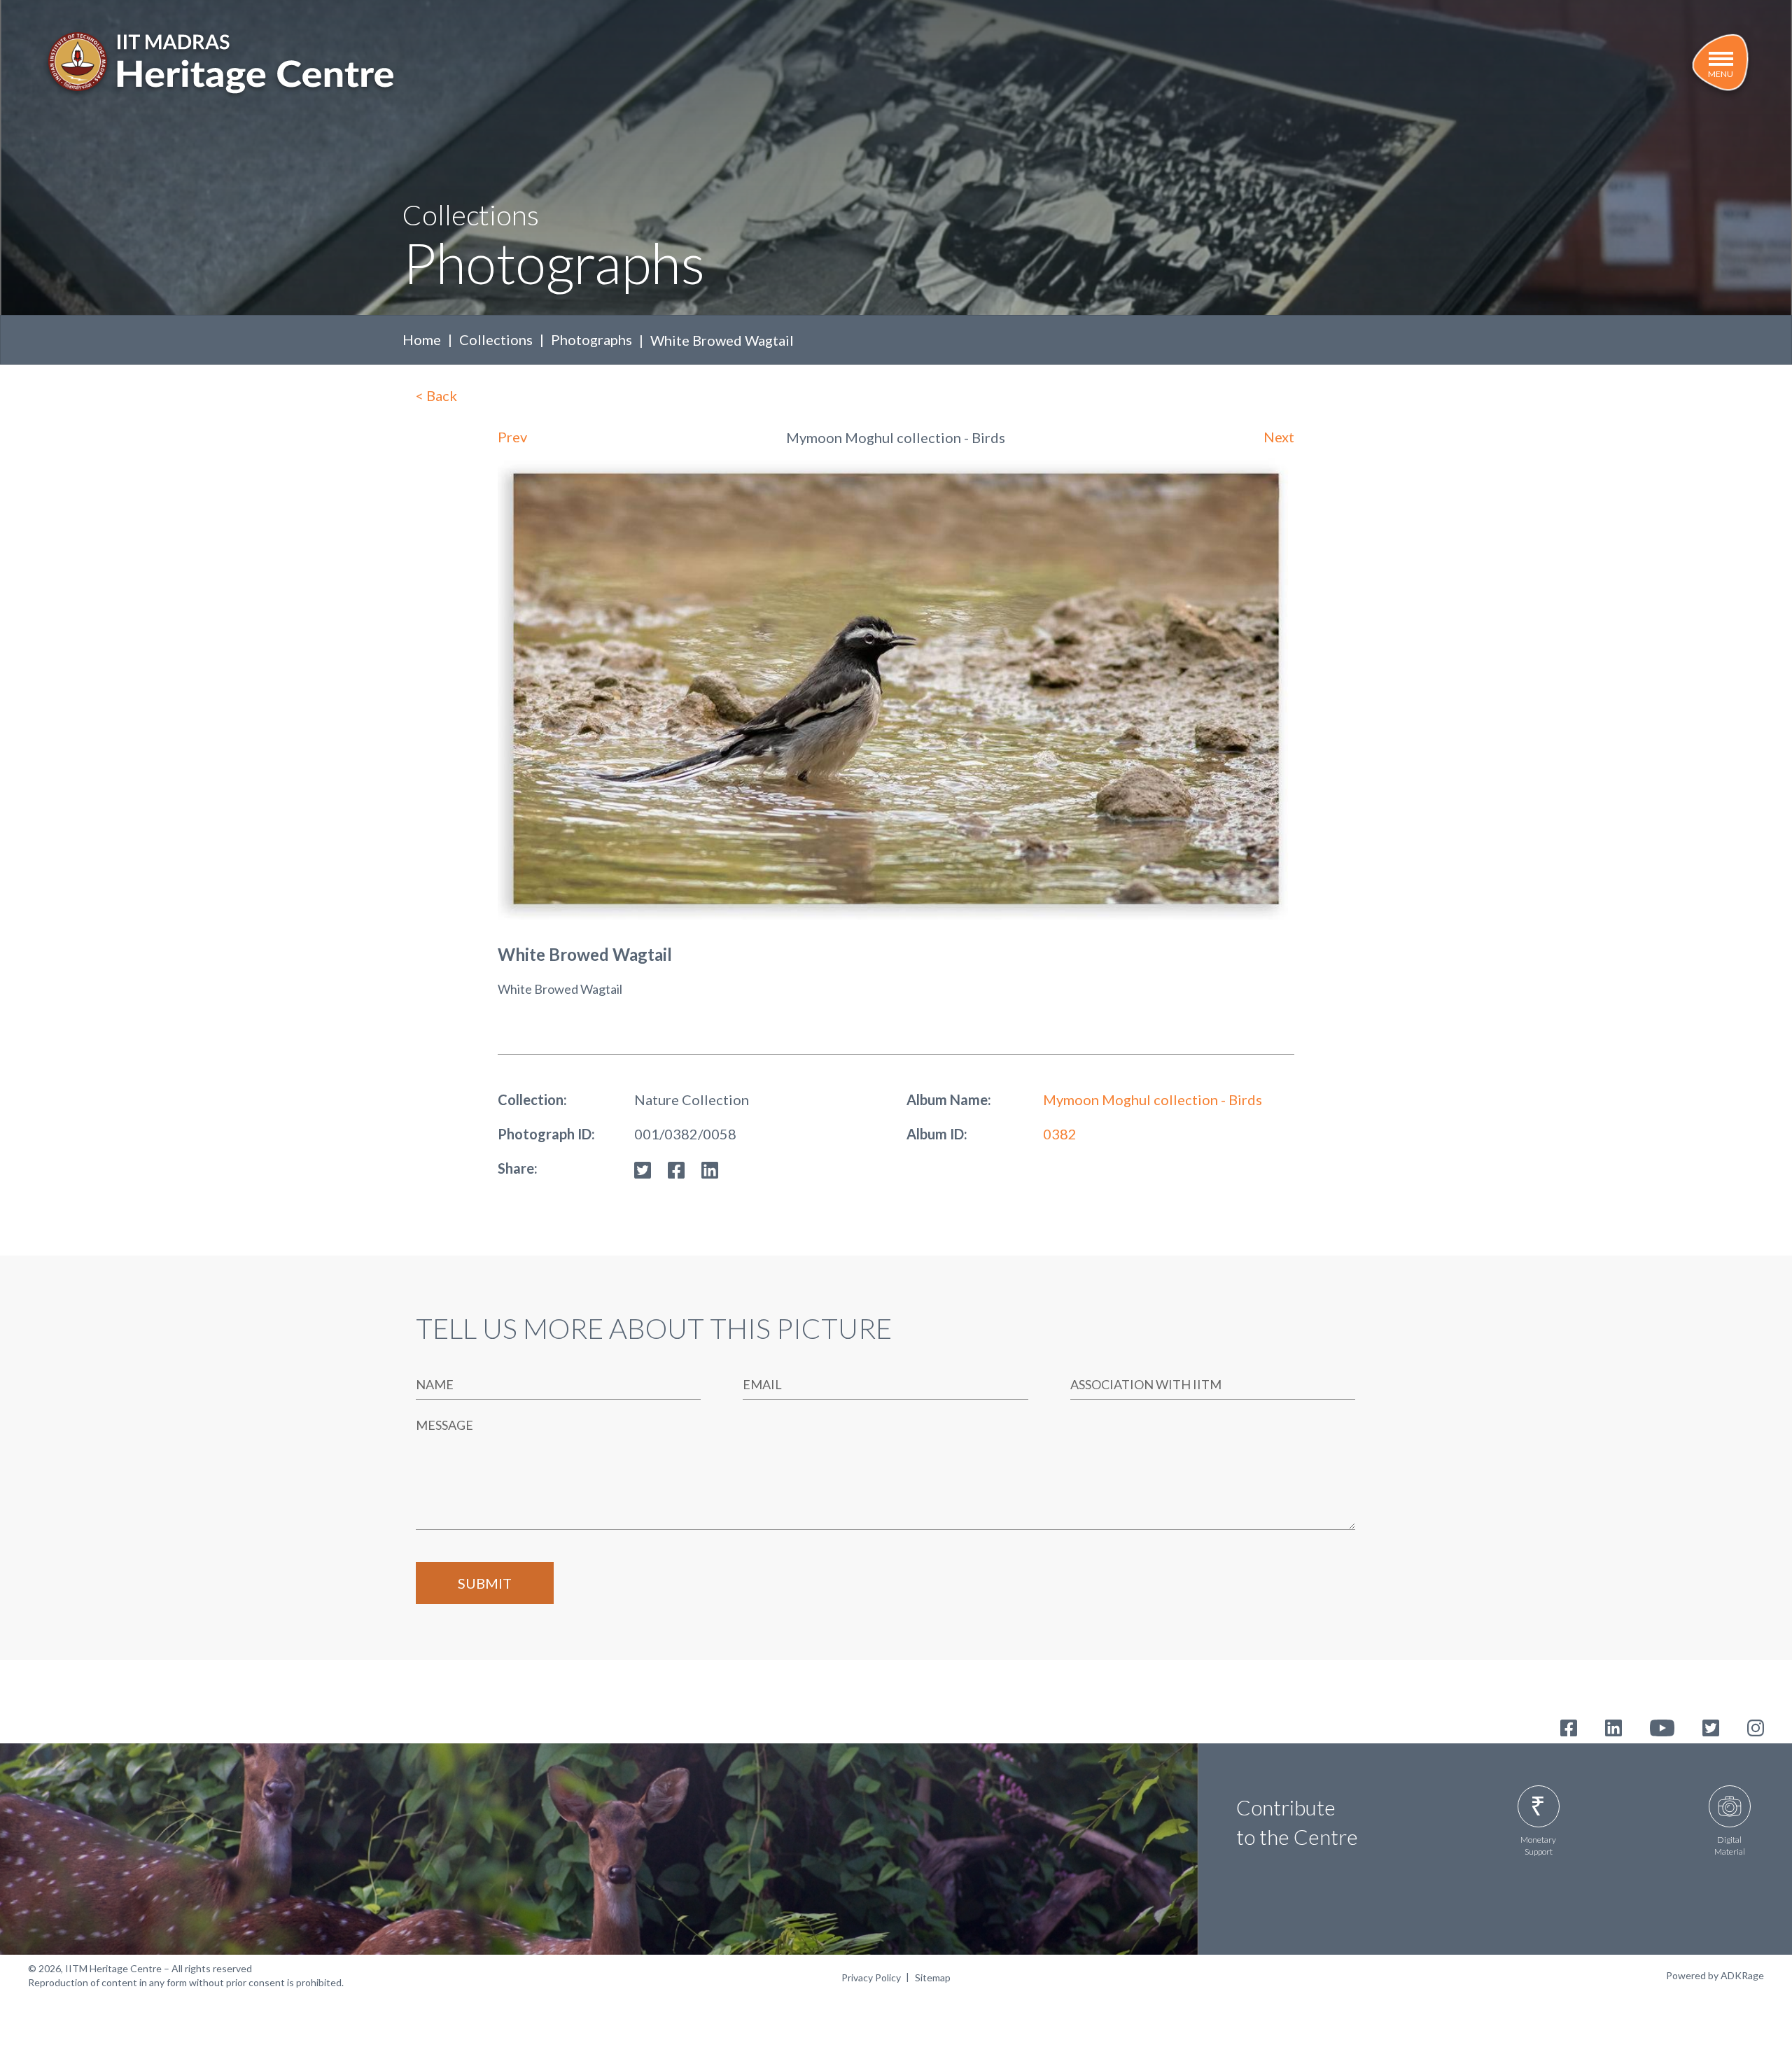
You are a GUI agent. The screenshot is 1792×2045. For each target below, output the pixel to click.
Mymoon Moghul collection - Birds (1153, 1099)
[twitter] (643, 1168)
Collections (496, 339)
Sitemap (933, 1977)
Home (422, 339)
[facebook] (676, 1168)
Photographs (591, 339)
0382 (1060, 1134)
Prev (512, 437)
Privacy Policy (871, 1977)
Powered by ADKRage (1715, 1975)
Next (1279, 437)
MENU (1721, 74)
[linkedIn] (710, 1168)
